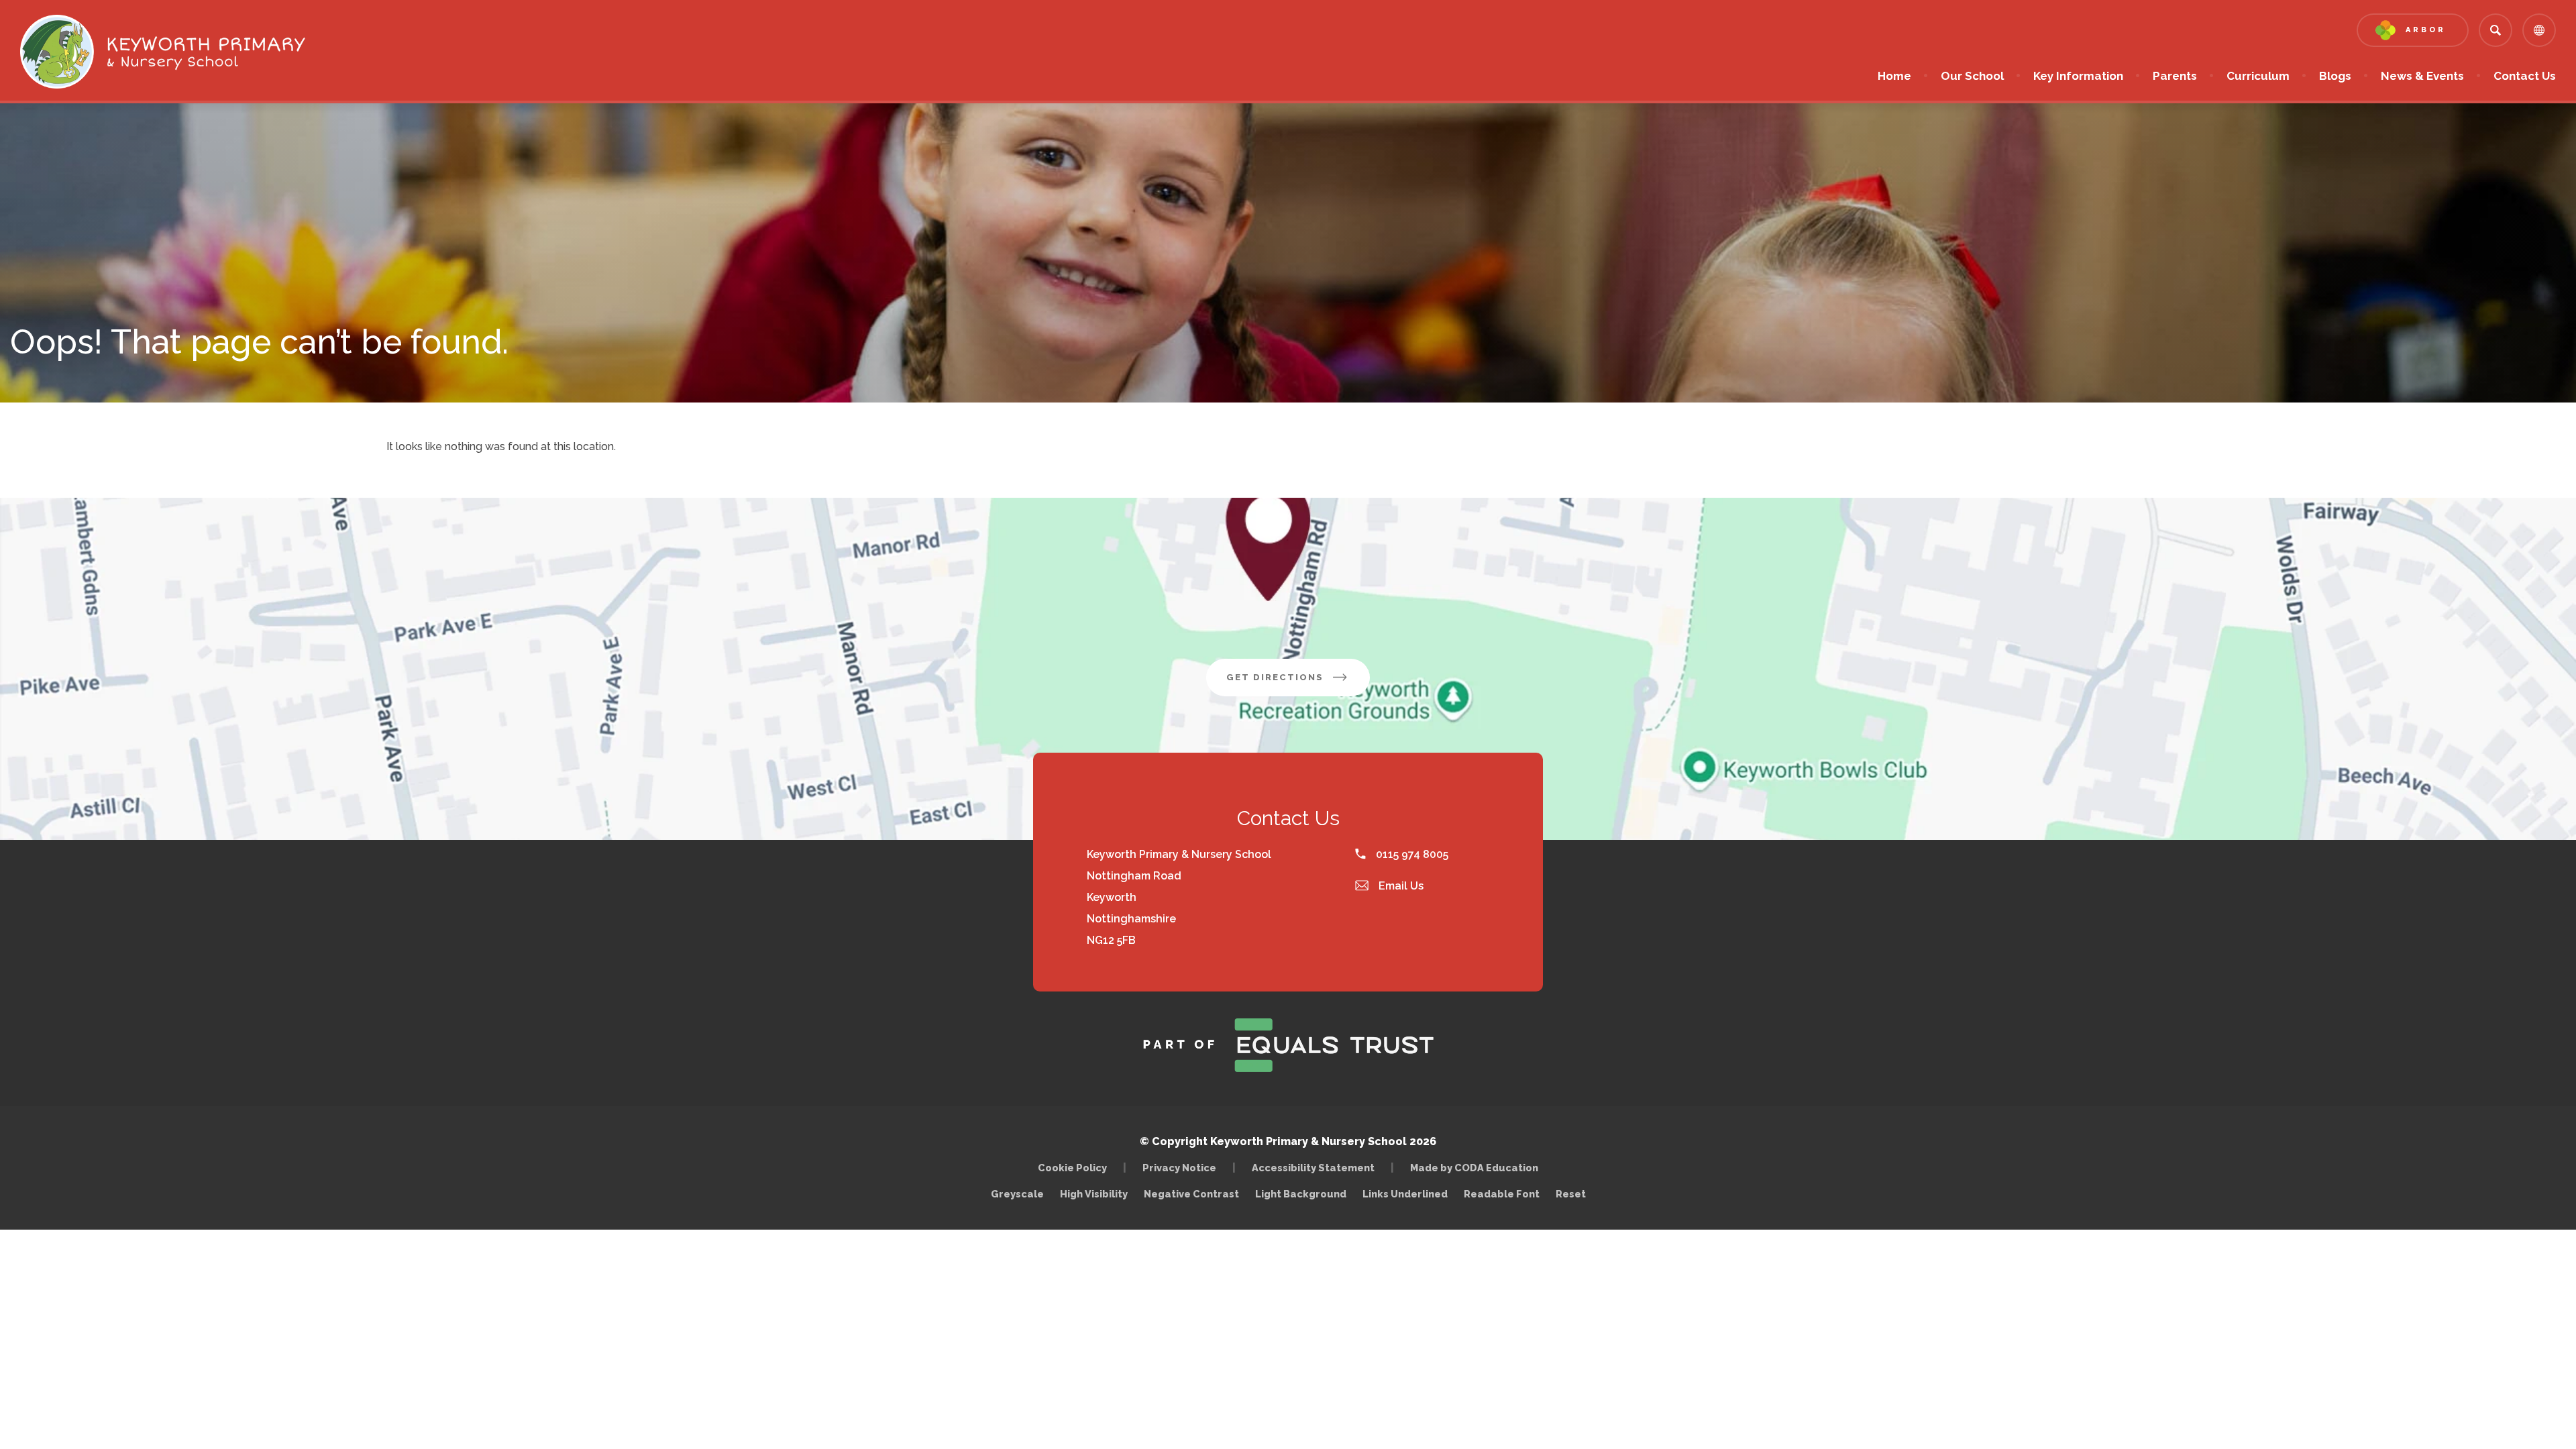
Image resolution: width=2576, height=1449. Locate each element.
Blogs (2335, 76)
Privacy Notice (1179, 1168)
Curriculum (2258, 76)
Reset (1571, 1194)
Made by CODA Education (1478, 1168)
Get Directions (1298, 684)
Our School (1972, 76)
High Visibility (1094, 1194)
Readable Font (1502, 1194)
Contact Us (2525, 76)
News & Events (2422, 76)
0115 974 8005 (1411, 854)
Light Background (1301, 1194)
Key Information (2078, 76)
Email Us (1400, 886)
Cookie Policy (1072, 1168)
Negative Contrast (1191, 1194)
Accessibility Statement (1313, 1168)
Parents (2175, 76)
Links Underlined (1405, 1194)
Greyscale (1017, 1194)
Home (1894, 76)
